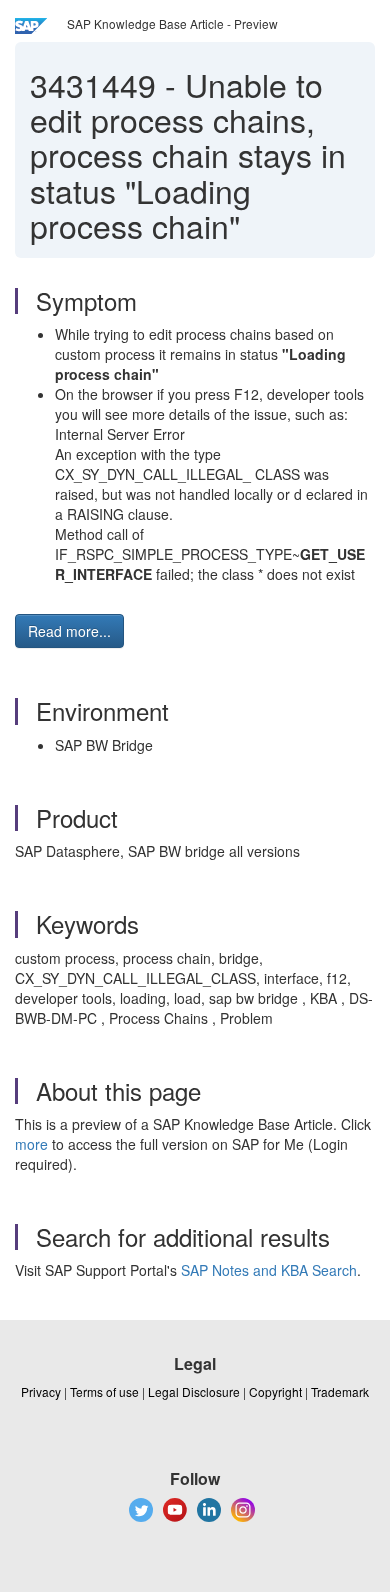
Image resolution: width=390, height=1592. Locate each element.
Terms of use (104, 1391)
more (31, 1144)
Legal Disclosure (194, 1391)
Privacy (41, 1391)
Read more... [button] (69, 631)
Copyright (275, 1391)
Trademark (340, 1391)
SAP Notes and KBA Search (269, 1270)
